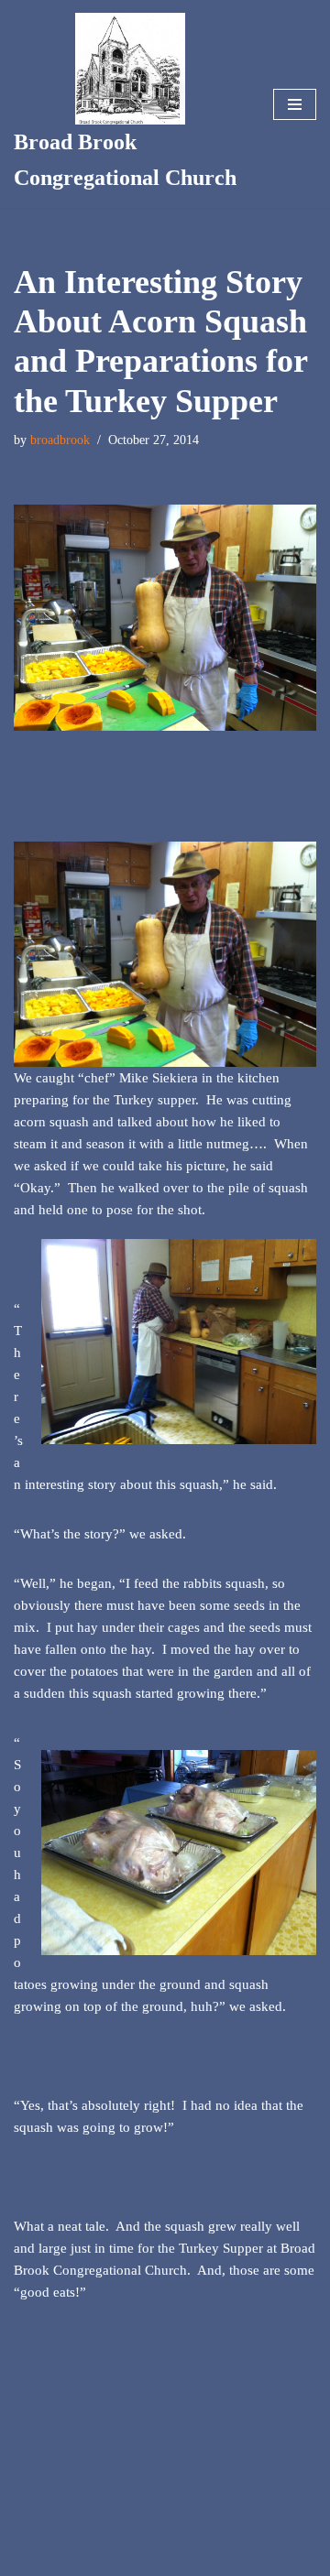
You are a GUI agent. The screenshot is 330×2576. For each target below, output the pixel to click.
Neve (94, 2558)
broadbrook (60, 440)
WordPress (221, 2558)
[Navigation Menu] (295, 104)
